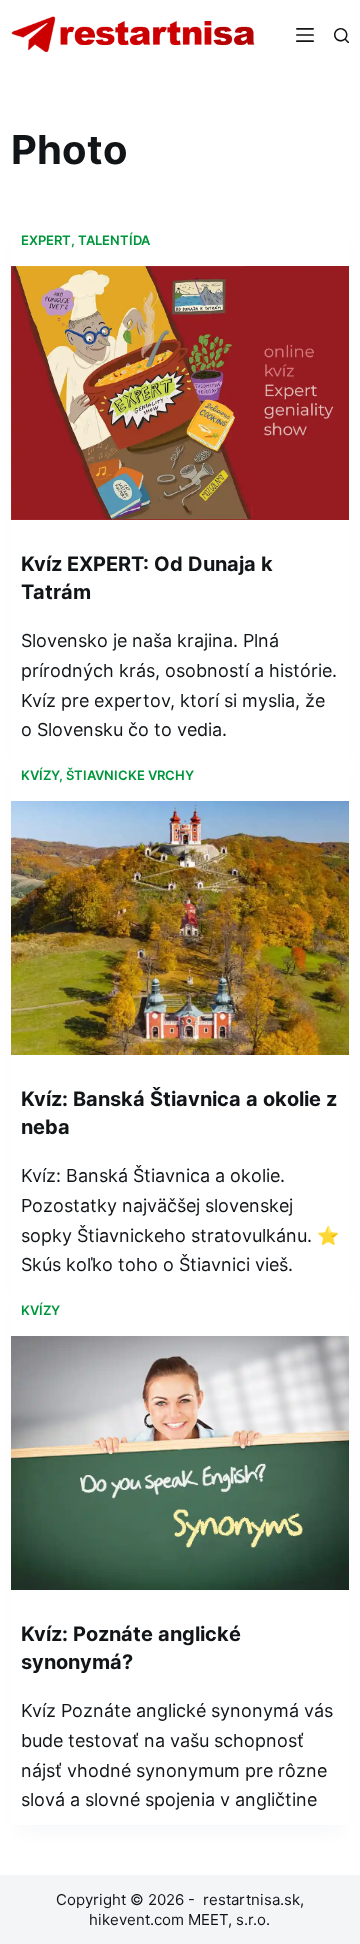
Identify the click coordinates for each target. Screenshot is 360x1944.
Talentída (114, 240)
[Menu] (305, 35)
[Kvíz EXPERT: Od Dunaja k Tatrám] (180, 393)
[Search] (341, 35)
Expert (46, 240)
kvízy (40, 775)
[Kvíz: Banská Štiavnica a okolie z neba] (180, 928)
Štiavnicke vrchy (130, 775)
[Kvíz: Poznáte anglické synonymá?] (180, 1463)
